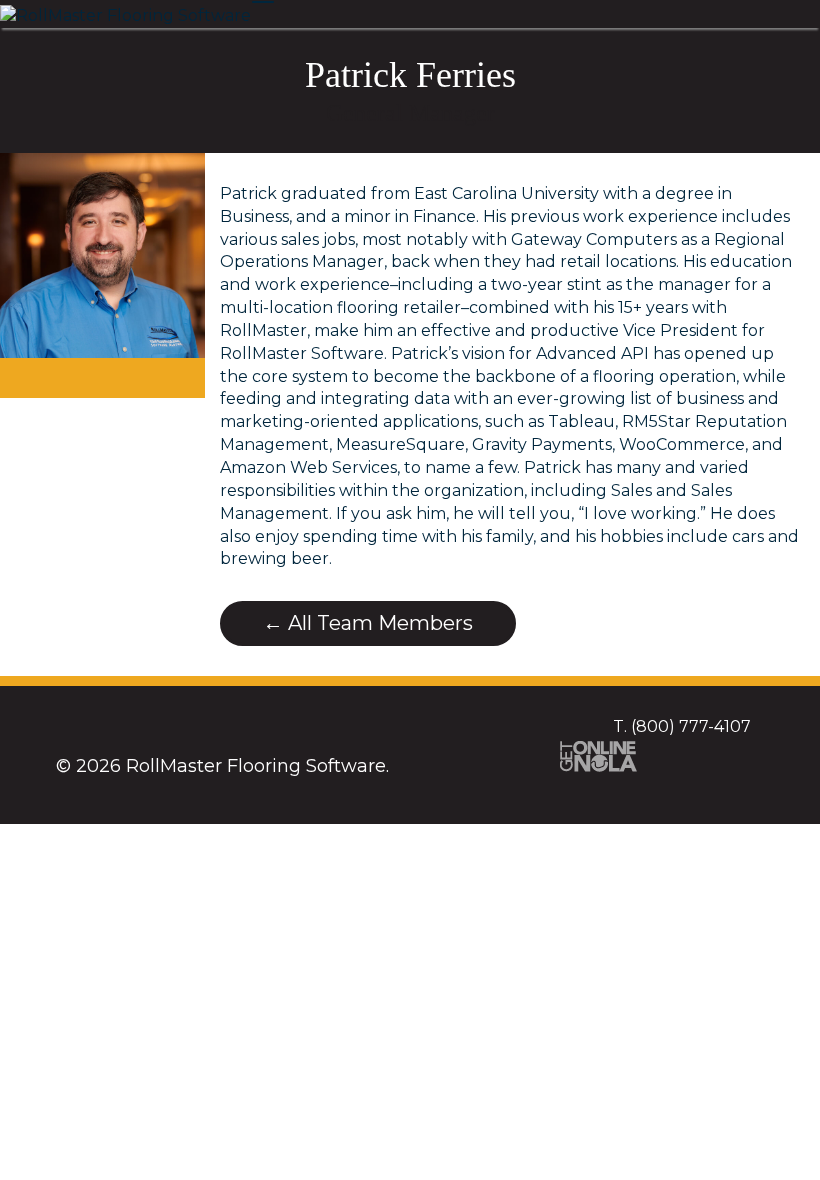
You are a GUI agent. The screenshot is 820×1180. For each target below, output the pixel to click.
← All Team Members (368, 623)
